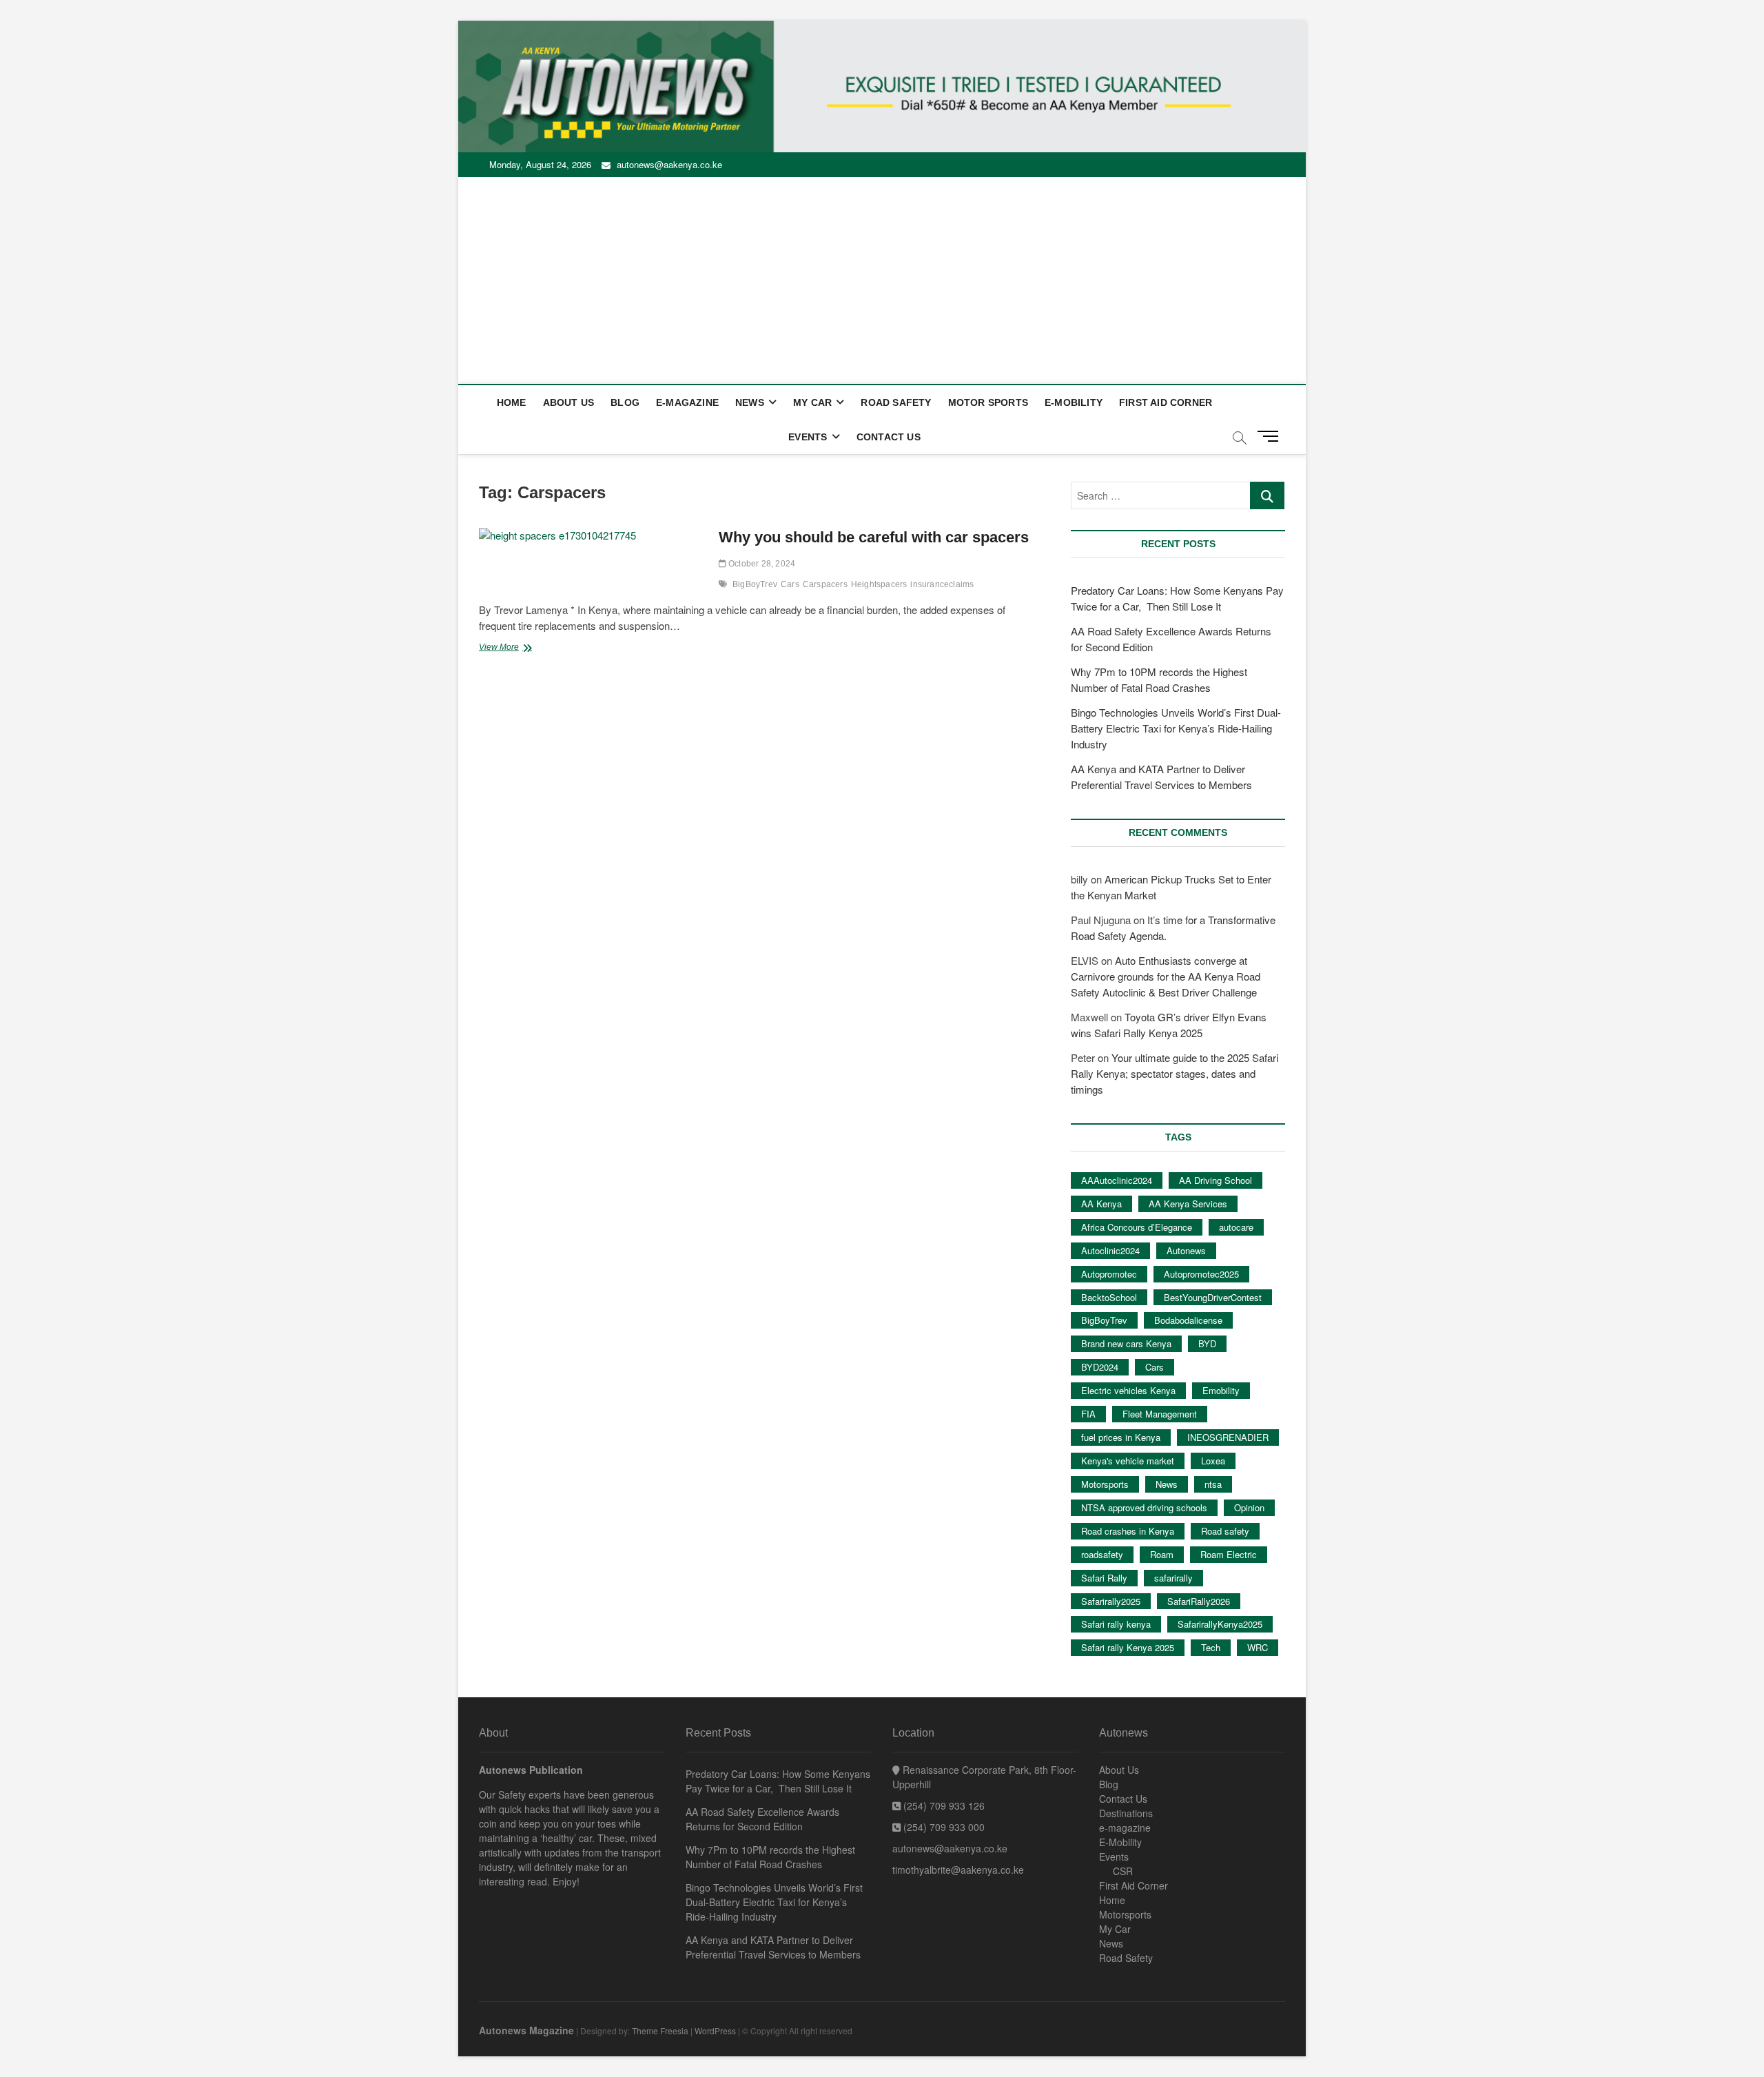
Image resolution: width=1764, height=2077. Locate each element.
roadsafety (1102, 1554)
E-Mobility (1074, 402)
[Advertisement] (882, 280)
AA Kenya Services (1188, 1204)
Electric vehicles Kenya (1128, 1390)
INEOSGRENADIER (1228, 1437)
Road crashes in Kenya (1128, 1531)
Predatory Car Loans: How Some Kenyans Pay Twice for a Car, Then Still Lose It (778, 1781)
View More (513, 648)
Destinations (1126, 1813)
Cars (790, 584)
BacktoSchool (1109, 1297)
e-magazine (687, 402)
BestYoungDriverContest (1213, 1297)
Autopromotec (1109, 1274)
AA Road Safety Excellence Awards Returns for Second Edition (762, 1819)
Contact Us (889, 437)
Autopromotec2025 (1201, 1274)
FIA (1088, 1414)
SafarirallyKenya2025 (1220, 1624)
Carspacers (825, 584)
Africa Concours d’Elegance (1137, 1227)
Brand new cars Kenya (1126, 1343)
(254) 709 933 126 (943, 1805)
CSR (1123, 1871)
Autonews (1186, 1250)
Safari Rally (1104, 1578)
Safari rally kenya (1116, 1624)
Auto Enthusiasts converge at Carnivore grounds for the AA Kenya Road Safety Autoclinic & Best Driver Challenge (1166, 976)
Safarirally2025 (1111, 1601)
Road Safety (896, 402)
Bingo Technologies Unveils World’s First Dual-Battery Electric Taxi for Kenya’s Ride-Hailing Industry (1176, 728)
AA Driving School (1216, 1180)
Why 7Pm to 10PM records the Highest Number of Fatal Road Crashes (770, 1857)
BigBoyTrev (755, 584)
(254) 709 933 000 (943, 1827)
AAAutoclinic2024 (1117, 1180)
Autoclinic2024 (1110, 1250)
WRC (1258, 1647)
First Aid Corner (1166, 402)
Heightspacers (879, 584)
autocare (1236, 1227)
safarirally (1173, 1578)
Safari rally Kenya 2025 (1128, 1647)
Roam (1162, 1554)
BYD (1207, 1343)
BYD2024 (1100, 1367)
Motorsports (1105, 1484)
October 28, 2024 (761, 564)
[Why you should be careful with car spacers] (592, 536)
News (750, 402)
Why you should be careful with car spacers (874, 537)
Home (512, 402)
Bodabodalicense (1188, 1320)
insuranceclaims (942, 584)
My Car (812, 402)
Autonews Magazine (526, 2030)
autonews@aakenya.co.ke (668, 164)
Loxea (1213, 1461)
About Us (569, 402)
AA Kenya (1101, 1204)
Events (808, 437)
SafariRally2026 (1199, 1601)
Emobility (1221, 1390)
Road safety (1225, 1531)
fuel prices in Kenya (1121, 1437)
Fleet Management (1160, 1414)
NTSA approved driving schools (1144, 1507)
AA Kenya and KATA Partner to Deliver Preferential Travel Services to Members (773, 1947)
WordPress (715, 2030)
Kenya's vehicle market (1128, 1461)
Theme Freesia (660, 2030)
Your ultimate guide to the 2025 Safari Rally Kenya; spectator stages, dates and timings (1175, 1073)
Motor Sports (988, 402)
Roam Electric (1229, 1554)
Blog (625, 402)
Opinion (1249, 1507)
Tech (1211, 1647)
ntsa (1213, 1484)
